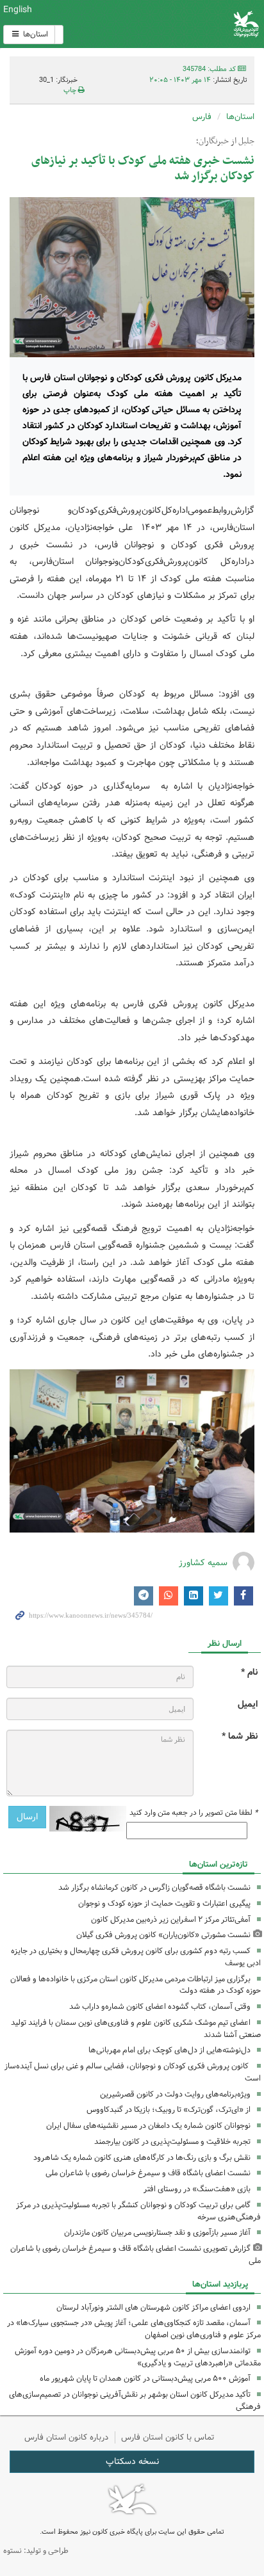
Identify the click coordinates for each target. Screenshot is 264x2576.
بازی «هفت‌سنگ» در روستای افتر (197, 2189)
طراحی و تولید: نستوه (36, 2551)
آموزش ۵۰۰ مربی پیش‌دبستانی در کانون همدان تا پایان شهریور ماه (145, 2379)
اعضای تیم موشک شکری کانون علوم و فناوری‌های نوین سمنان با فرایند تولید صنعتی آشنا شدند (136, 2029)
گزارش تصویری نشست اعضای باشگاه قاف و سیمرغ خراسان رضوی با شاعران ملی (136, 2255)
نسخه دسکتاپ (132, 2461)
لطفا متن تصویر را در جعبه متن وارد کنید (194, 1813)
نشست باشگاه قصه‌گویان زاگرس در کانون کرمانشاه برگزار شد (154, 1888)
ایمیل (248, 1704)
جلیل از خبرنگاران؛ (225, 141)
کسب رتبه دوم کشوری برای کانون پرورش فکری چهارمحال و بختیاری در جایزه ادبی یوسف (136, 1957)
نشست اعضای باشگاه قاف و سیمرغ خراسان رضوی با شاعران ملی (148, 2173)
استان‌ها (35, 34)
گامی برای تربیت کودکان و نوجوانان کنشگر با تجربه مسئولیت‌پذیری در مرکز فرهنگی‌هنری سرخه (138, 2211)
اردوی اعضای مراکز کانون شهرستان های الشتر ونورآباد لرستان (153, 2307)
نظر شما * (240, 1736)
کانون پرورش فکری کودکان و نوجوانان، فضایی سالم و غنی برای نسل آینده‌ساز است (133, 2072)
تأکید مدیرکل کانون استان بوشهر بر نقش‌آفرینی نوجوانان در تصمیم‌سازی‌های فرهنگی (135, 2401)
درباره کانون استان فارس (66, 2437)
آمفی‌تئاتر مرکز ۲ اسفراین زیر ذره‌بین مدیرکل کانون (171, 1920)
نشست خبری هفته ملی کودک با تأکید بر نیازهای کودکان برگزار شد (143, 169)
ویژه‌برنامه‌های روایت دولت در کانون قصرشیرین (175, 2094)
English (18, 10)
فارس (202, 117)
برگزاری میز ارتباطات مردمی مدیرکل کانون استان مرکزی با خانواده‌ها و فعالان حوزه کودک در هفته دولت (136, 1985)
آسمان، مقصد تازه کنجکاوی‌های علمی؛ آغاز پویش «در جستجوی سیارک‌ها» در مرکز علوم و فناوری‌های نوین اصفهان (134, 2329)
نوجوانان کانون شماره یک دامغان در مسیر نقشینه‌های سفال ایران (148, 2126)
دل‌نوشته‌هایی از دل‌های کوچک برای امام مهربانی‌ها (169, 2050)
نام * (249, 1672)
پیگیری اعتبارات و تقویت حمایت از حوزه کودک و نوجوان (164, 1904)
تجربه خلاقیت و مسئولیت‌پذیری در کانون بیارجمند (172, 2142)
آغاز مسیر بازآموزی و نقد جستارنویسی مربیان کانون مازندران (157, 2233)
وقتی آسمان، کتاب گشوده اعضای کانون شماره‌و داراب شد (160, 2007)
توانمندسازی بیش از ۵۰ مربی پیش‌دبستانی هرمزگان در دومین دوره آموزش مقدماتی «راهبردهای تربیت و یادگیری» (138, 2357)
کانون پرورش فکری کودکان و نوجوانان (176, 24)
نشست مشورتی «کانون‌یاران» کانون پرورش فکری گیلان (163, 1935)
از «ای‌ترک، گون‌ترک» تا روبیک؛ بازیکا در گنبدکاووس (169, 2110)
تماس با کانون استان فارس (168, 2437)
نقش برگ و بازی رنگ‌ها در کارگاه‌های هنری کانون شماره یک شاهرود (142, 2158)
